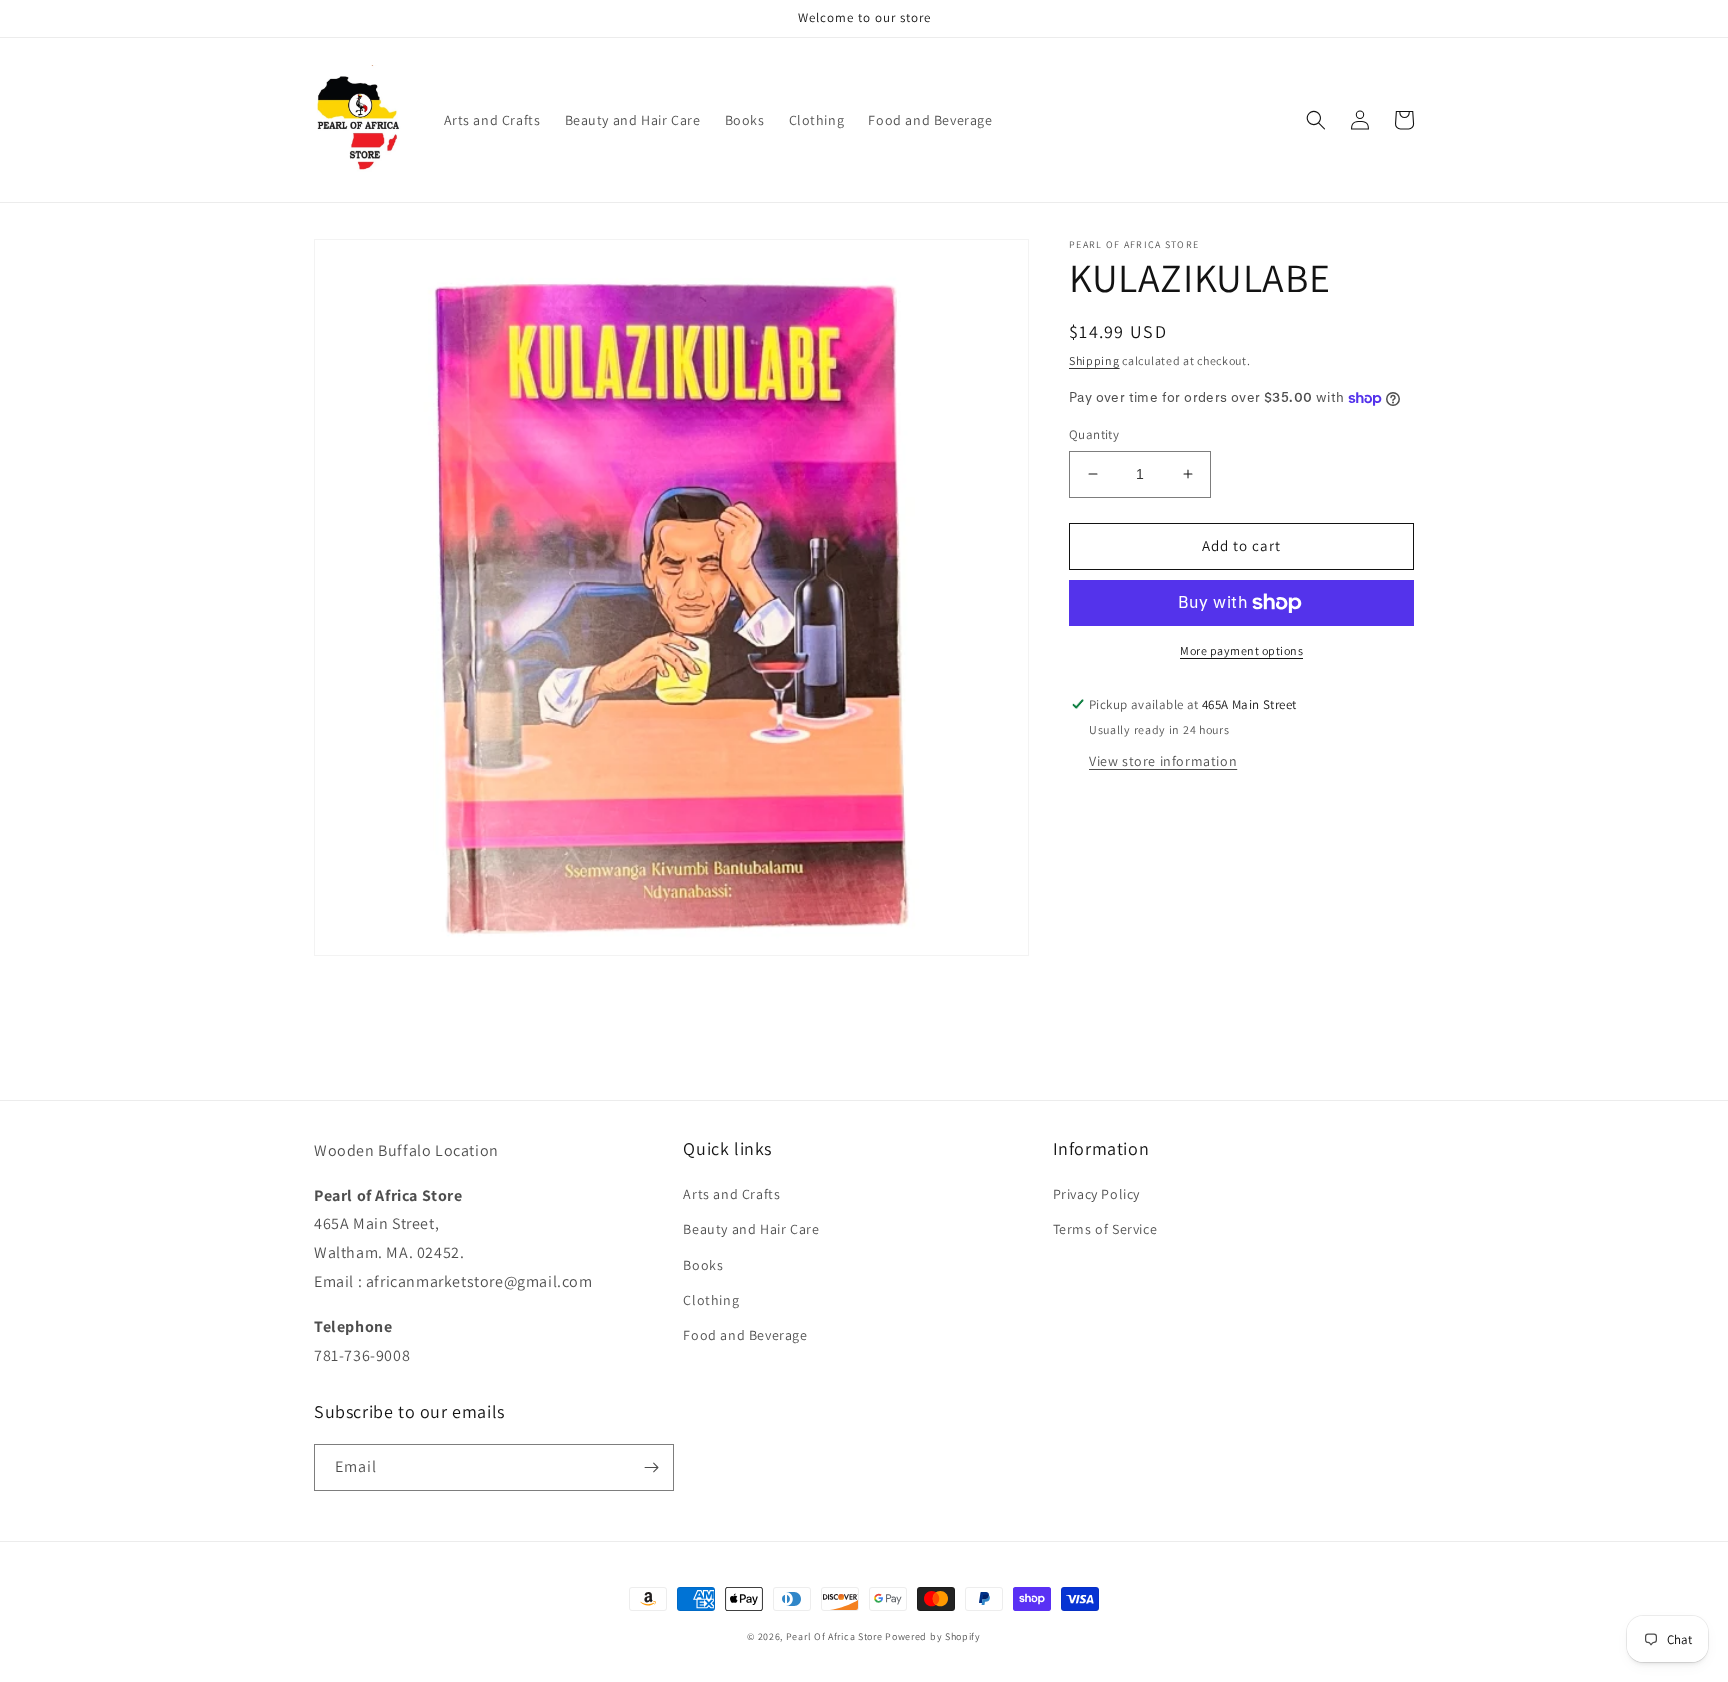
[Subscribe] (651, 1467)
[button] (1316, 120)
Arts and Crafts (731, 1194)
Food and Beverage (745, 1335)
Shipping (1094, 360)
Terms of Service (1105, 1229)
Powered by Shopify (933, 1636)
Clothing (711, 1300)
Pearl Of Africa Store (834, 1636)
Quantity (1094, 434)
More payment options (1241, 650)
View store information (1163, 761)
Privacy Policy (1096, 1194)
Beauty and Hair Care (751, 1229)
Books (703, 1265)
